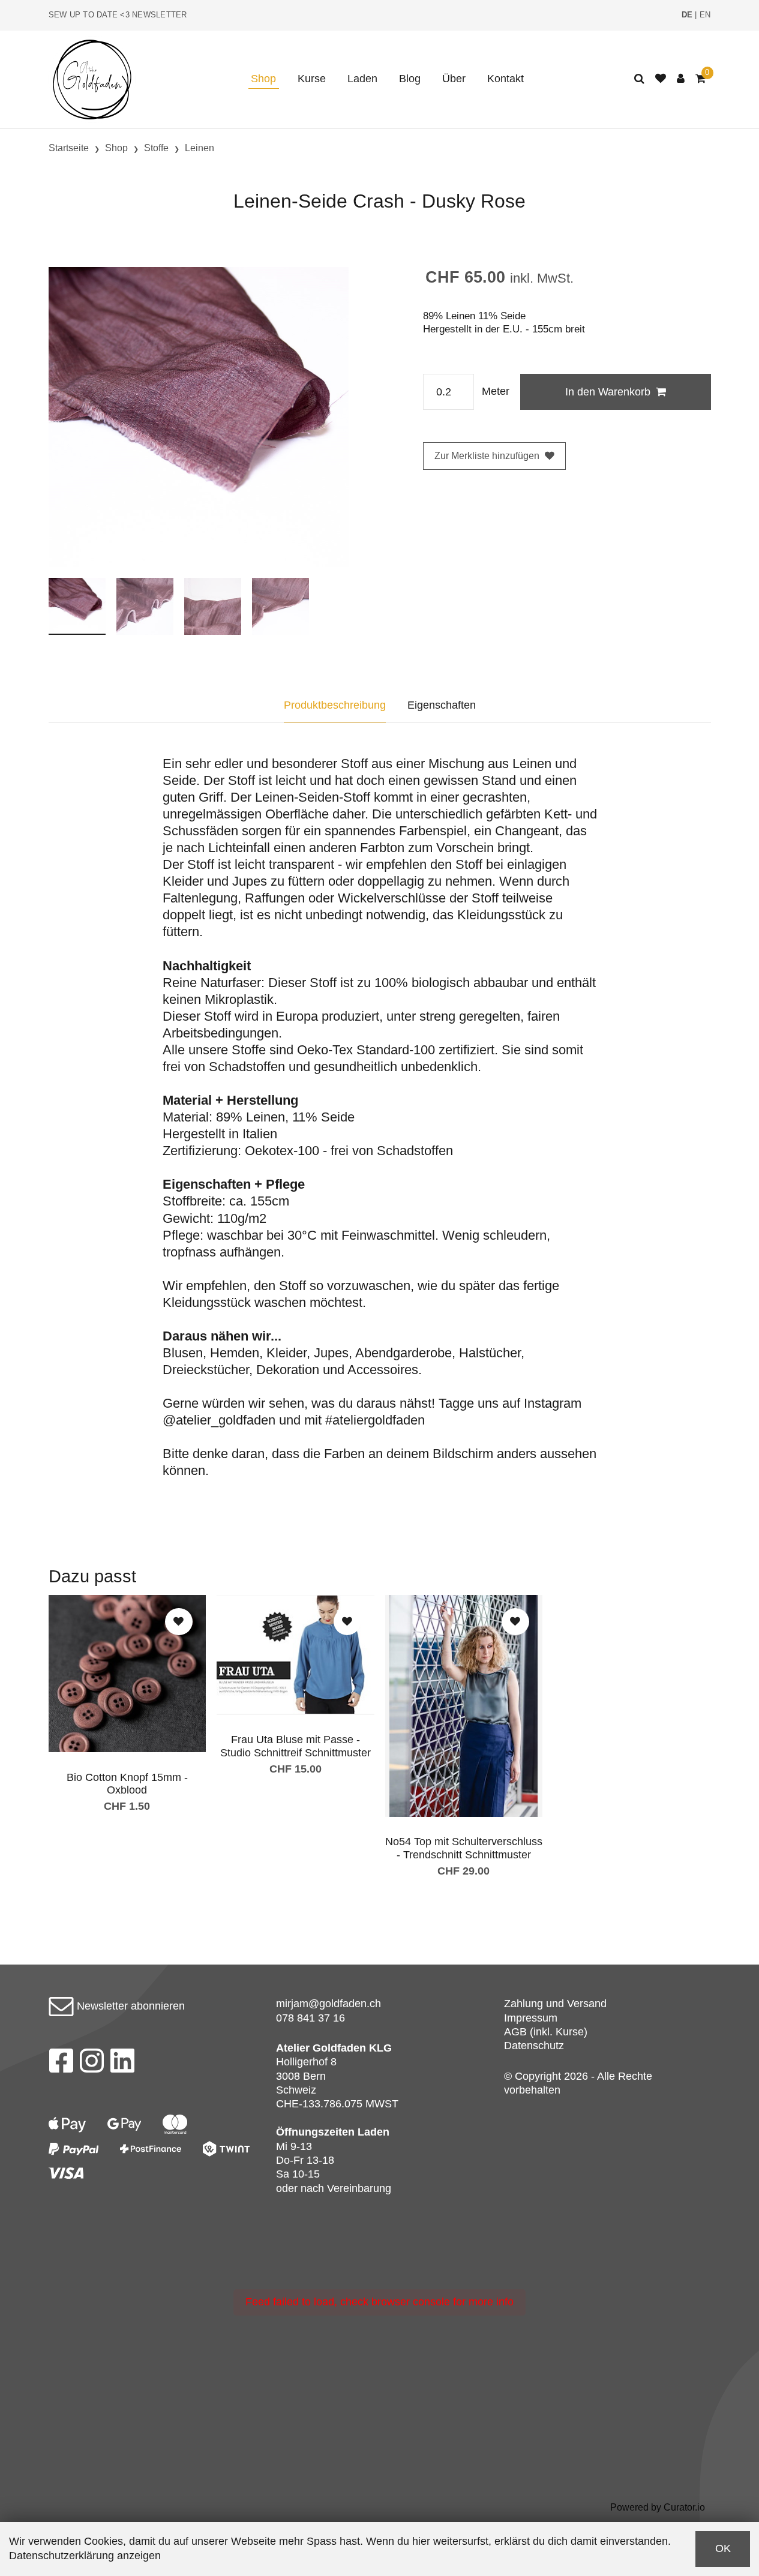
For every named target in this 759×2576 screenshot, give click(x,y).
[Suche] (639, 79)
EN (705, 15)
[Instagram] (92, 2064)
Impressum (531, 2018)
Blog (410, 79)
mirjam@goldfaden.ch (328, 2004)
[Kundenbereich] (681, 79)
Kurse (312, 79)
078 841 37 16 (310, 2018)
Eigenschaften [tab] (442, 705)
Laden (362, 79)
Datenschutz (534, 2046)
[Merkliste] (661, 79)
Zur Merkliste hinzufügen (487, 456)
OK (723, 2548)
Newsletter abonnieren (129, 2006)
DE (687, 15)
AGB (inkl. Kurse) (546, 2032)
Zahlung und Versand (555, 2004)
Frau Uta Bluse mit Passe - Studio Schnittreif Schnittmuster (295, 1746)
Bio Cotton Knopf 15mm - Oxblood (127, 1784)
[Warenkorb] (700, 79)
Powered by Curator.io (658, 2507)
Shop (263, 79)
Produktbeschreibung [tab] (335, 705)
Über (454, 79)
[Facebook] (61, 2064)
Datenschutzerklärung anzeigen (85, 2556)
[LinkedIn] (123, 2064)
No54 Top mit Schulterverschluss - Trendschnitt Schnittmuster (464, 1848)
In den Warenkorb (608, 392)
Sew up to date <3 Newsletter (118, 15)
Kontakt (505, 79)
